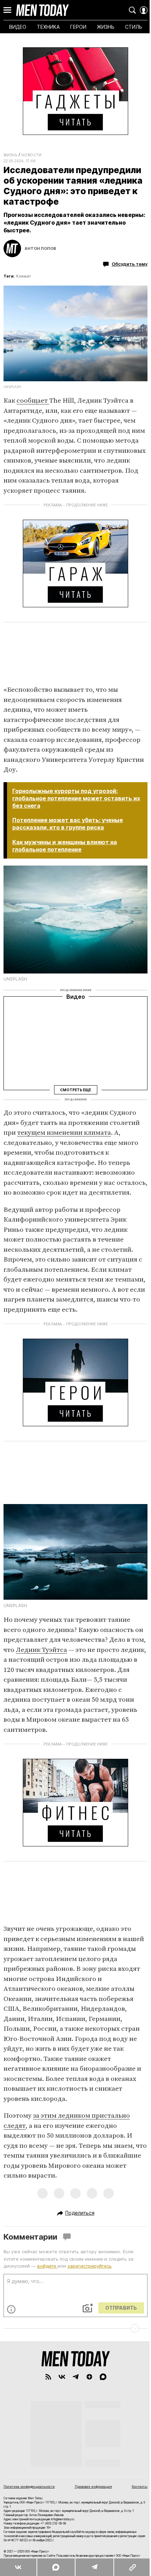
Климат (24, 276)
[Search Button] (132, 10)
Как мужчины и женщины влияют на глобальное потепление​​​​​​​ (65, 846)
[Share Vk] (18, 2567)
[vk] (62, 2377)
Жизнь (10, 155)
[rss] (48, 2377)
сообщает (33, 401)
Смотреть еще (75, 1089)
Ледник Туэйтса (41, 1650)
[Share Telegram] (94, 2567)
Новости (32, 155)
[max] (103, 2377)
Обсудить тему (130, 264)
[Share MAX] (55, 2567)
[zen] (89, 2377)
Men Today (42, 10)
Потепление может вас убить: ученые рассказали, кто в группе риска (68, 824)
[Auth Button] (144, 10)
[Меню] (7, 10)
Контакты (140, 2486)
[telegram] (76, 2377)
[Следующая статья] (75, 2328)
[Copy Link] (132, 2567)
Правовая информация (93, 2486)
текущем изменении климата (64, 1133)
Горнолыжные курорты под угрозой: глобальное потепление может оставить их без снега (76, 798)
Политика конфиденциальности (29, 2486)
